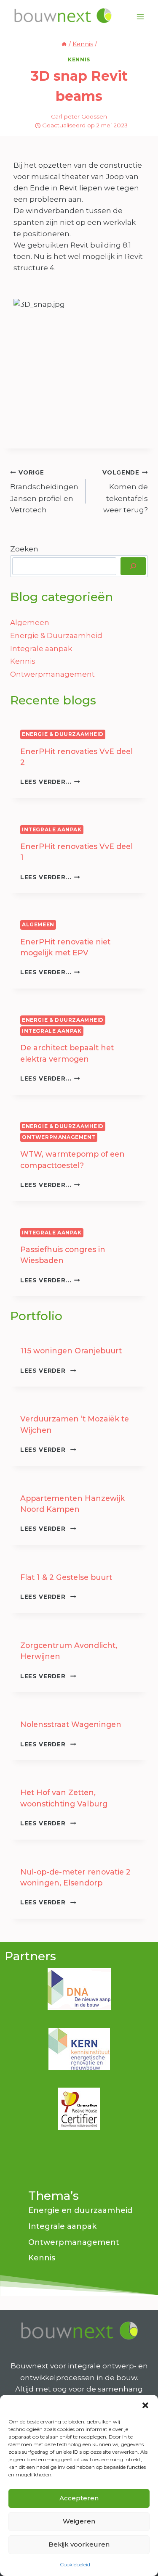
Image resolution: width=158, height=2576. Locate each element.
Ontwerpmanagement (52, 674)
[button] (145, 2405)
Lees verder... (50, 782)
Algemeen (30, 622)
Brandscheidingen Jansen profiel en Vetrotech (44, 492)
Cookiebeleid (75, 2564)
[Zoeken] (133, 566)
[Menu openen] (140, 17)
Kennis (79, 59)
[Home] (64, 44)
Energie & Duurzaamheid (56, 635)
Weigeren (79, 2521)
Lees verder (48, 1371)
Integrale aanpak (41, 649)
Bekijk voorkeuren (79, 2544)
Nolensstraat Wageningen (71, 1724)
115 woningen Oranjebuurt (71, 1351)
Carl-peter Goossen (79, 116)
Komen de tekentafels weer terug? (125, 492)
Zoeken (24, 549)
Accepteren (79, 2498)
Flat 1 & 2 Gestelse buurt (66, 1577)
